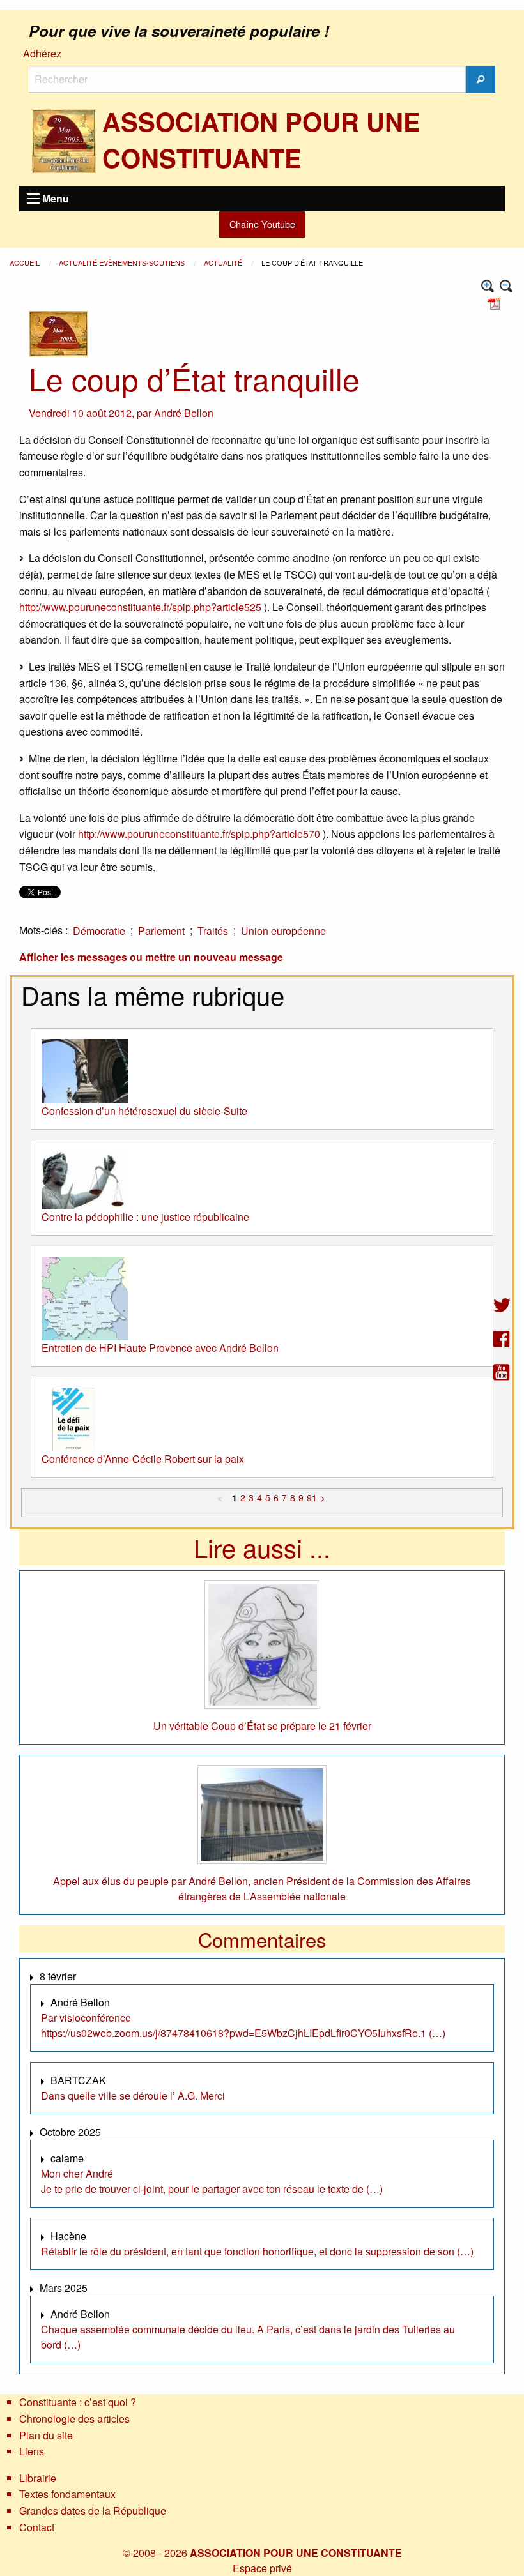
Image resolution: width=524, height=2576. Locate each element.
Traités (213, 931)
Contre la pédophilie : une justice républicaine (145, 1217)
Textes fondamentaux (67, 2494)
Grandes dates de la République (93, 2511)
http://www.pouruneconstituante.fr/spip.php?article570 (199, 834)
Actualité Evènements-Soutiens (123, 262)
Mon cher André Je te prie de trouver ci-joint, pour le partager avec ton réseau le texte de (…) (212, 2181)
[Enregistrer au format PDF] (496, 302)
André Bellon (184, 413)
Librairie (38, 2478)
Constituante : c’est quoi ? (78, 2402)
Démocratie (99, 931)
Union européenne (283, 931)
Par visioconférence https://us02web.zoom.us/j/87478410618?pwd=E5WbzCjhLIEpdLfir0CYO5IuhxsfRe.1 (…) (243, 2025)
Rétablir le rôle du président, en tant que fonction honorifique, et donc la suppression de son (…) (257, 2251)
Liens (32, 2451)
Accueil (26, 262)
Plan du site (46, 2435)
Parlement (161, 931)
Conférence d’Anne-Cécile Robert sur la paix (143, 1459)
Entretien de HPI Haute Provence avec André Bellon (160, 1348)
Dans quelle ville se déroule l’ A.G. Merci (133, 2095)
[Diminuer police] (506, 286)
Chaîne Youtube (262, 224)
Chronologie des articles (74, 2419)
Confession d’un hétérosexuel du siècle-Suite (144, 1111)
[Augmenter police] (488, 286)
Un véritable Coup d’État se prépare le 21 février (262, 1726)
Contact (37, 2527)
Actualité (224, 262)
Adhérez (42, 53)
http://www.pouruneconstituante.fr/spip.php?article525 (140, 607)
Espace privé (262, 2568)
